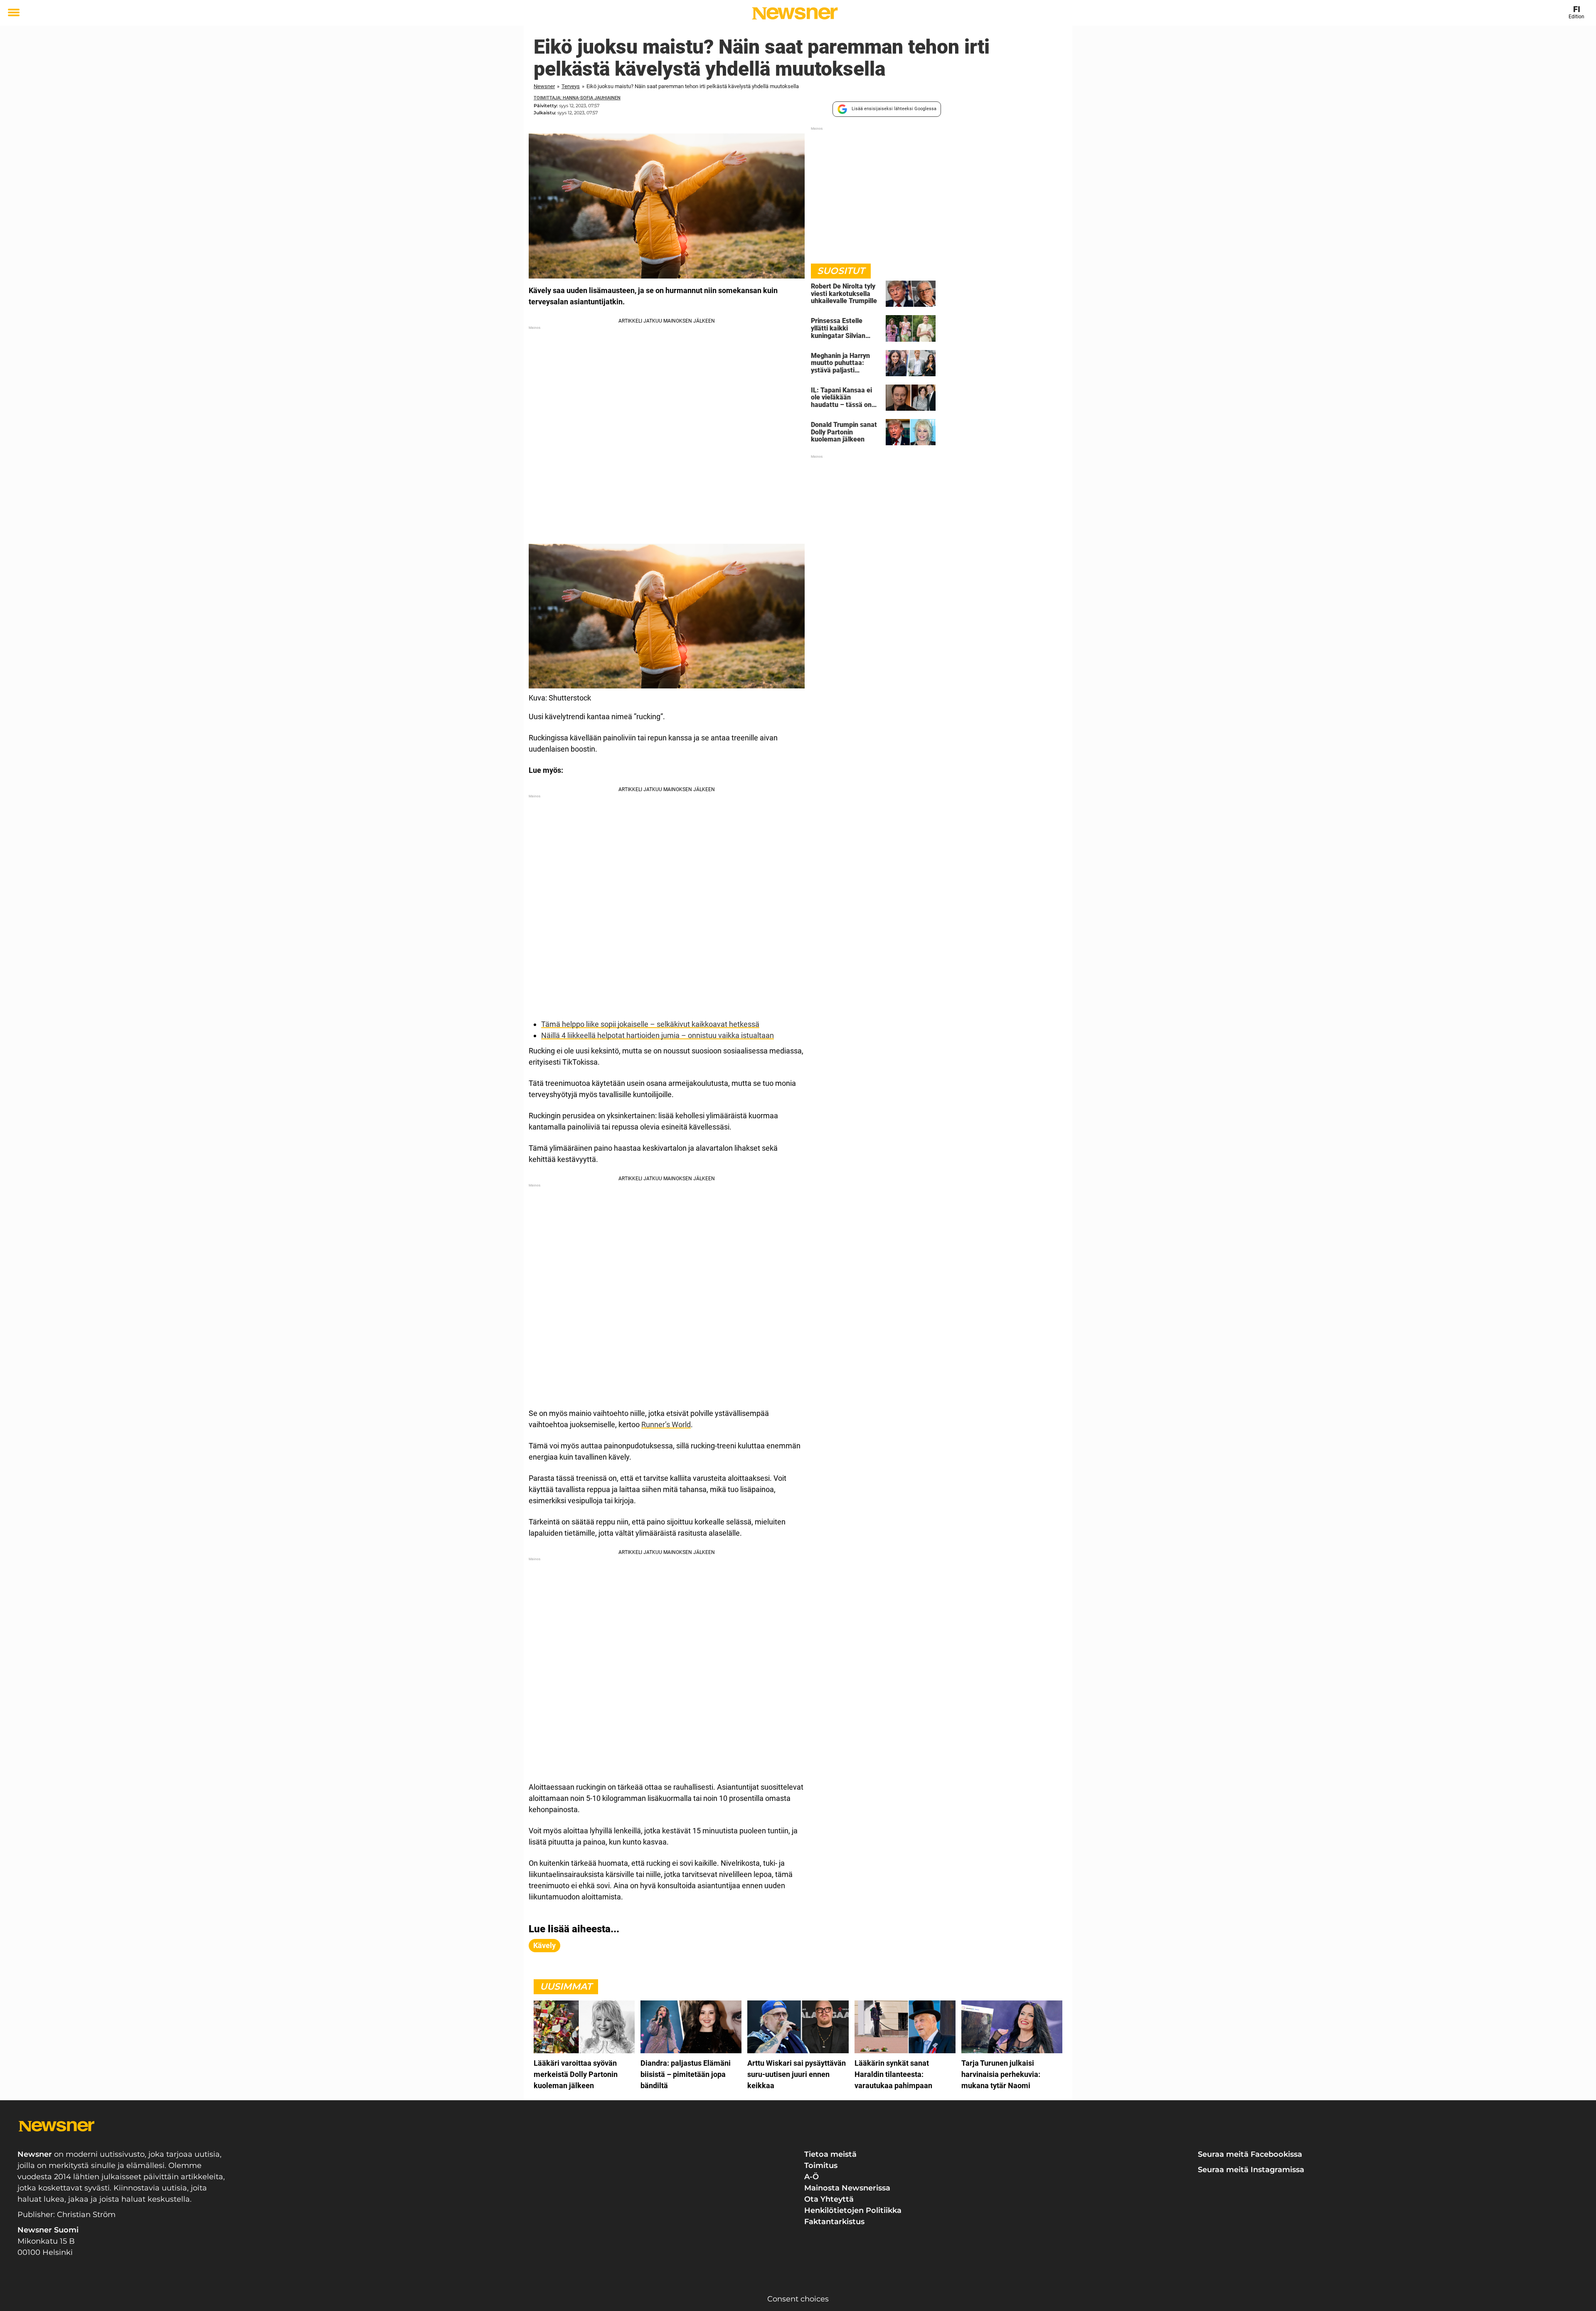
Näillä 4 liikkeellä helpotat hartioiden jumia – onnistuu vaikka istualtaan (658, 1035)
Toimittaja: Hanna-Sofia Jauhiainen (577, 98)
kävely (544, 1945)
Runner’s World (666, 1424)
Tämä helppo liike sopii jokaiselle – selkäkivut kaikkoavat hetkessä (650, 1024)
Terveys (571, 86)
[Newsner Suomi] (795, 13)
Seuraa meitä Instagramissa (1251, 2170)
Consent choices (798, 2299)
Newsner (544, 86)
